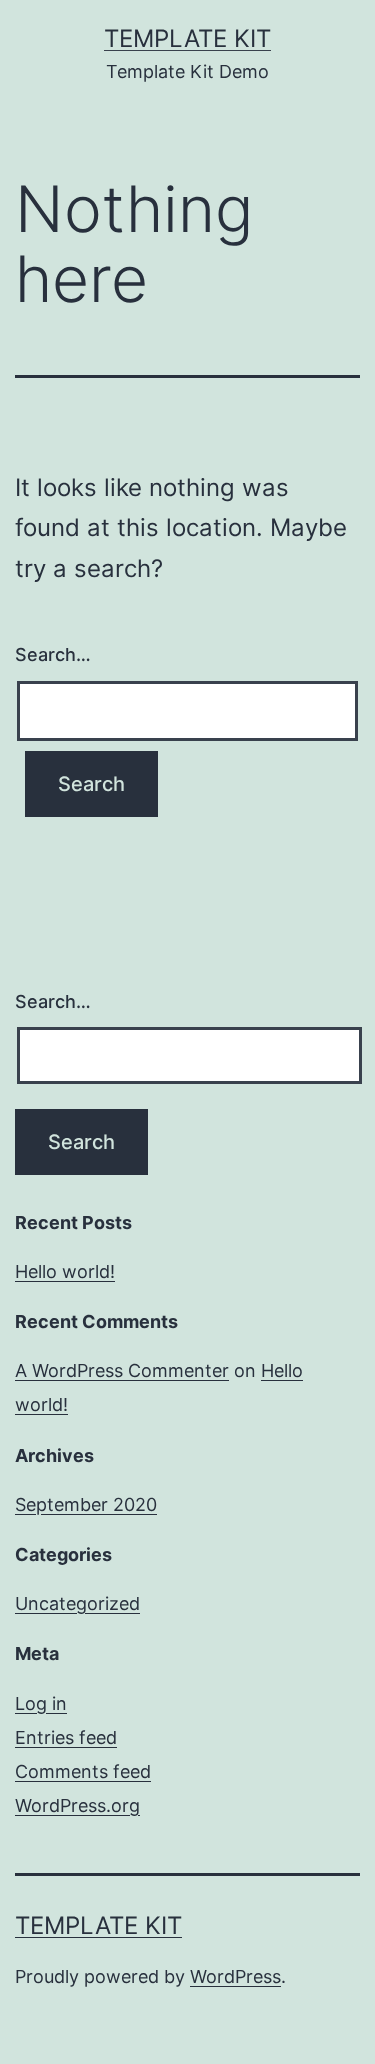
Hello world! (65, 1271)
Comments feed (83, 1771)
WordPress (235, 1976)
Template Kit (187, 38)
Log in (41, 1703)
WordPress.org (77, 1805)
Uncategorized (77, 1603)
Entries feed (66, 1737)
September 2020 (86, 1504)
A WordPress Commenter (122, 1370)
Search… (53, 654)
